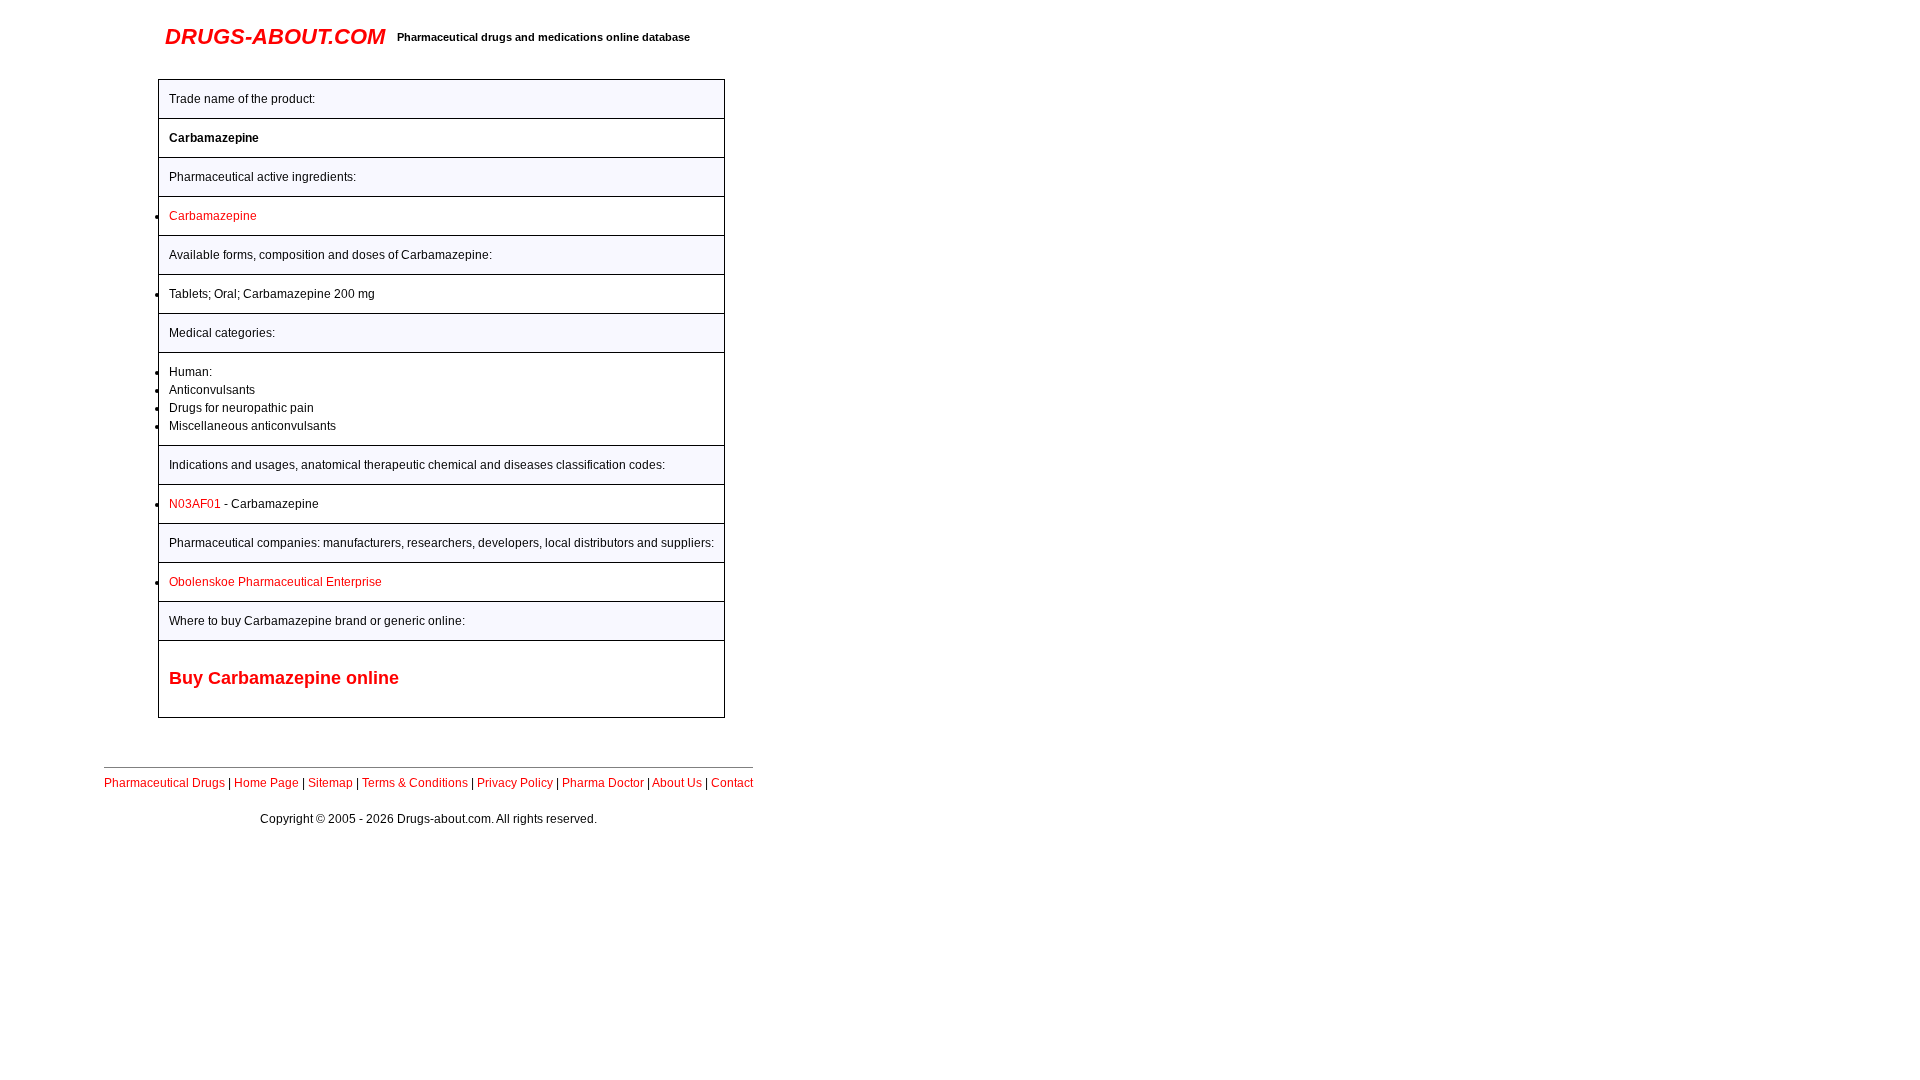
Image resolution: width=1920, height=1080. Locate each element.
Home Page (266, 783)
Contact (732, 783)
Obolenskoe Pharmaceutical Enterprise (275, 582)
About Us (677, 783)
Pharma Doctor (603, 783)
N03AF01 (195, 504)
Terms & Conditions (415, 783)
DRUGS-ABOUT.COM (275, 36)
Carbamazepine (213, 216)
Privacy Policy (515, 783)
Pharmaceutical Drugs (164, 783)
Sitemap (330, 783)
